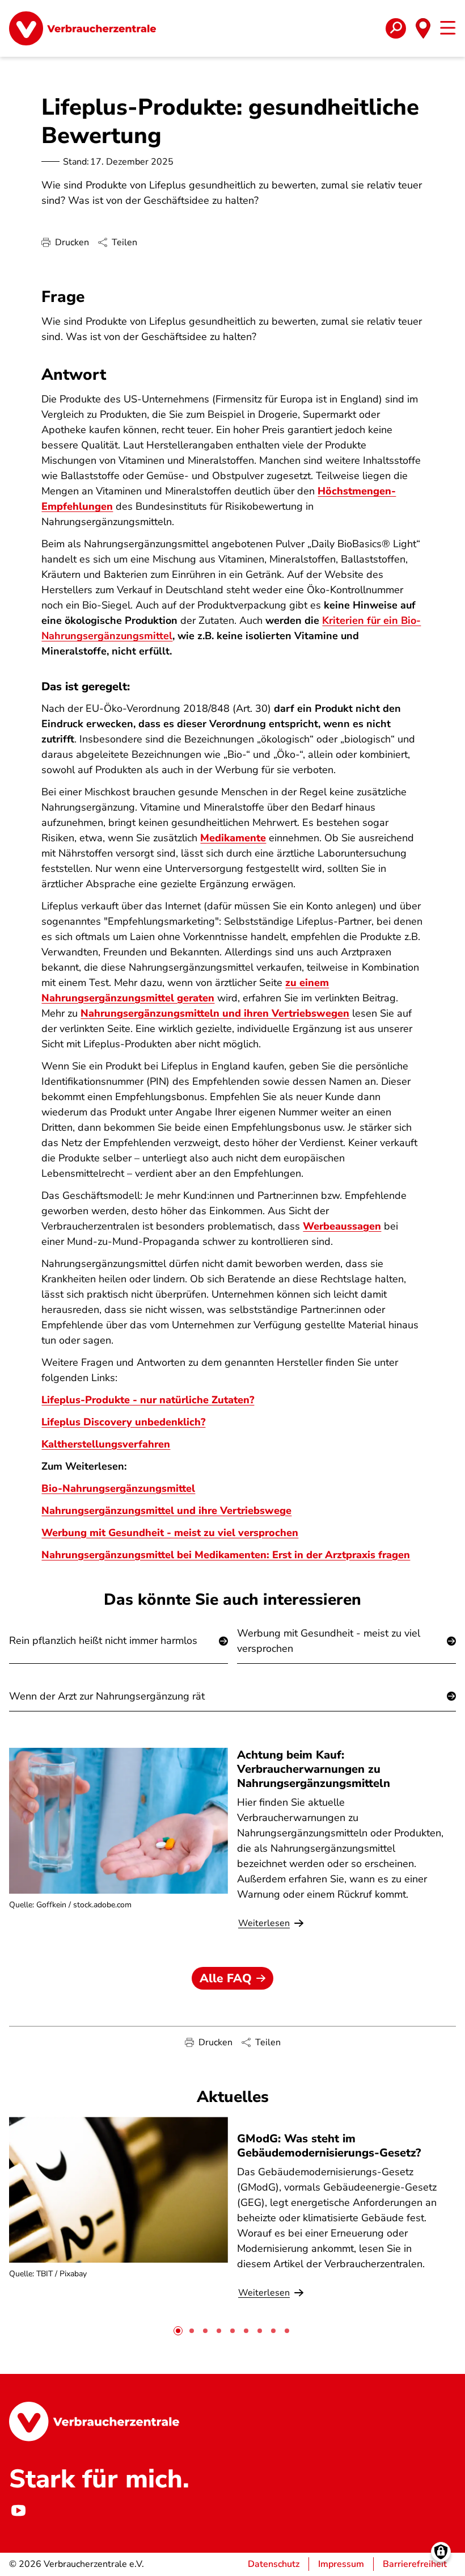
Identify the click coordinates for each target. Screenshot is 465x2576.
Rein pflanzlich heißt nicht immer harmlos (103, 1641)
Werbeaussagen (342, 1226)
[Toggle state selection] (423, 28)
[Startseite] (83, 28)
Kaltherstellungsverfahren (106, 1444)
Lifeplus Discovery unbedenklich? (123, 1422)
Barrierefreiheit (415, 2564)
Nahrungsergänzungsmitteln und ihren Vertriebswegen (215, 1013)
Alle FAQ (226, 1978)
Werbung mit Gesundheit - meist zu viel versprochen (329, 1641)
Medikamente (233, 838)
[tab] (178, 2331)
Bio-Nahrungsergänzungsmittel (118, 1488)
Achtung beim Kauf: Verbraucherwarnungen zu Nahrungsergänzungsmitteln (314, 1769)
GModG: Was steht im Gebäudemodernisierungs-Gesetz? (329, 2146)
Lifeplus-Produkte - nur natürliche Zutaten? (148, 1400)
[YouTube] (18, 2511)
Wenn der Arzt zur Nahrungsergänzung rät (107, 1696)
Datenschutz (274, 2564)
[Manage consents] (441, 2552)
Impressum (341, 2564)
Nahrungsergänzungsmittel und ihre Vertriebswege (166, 1511)
